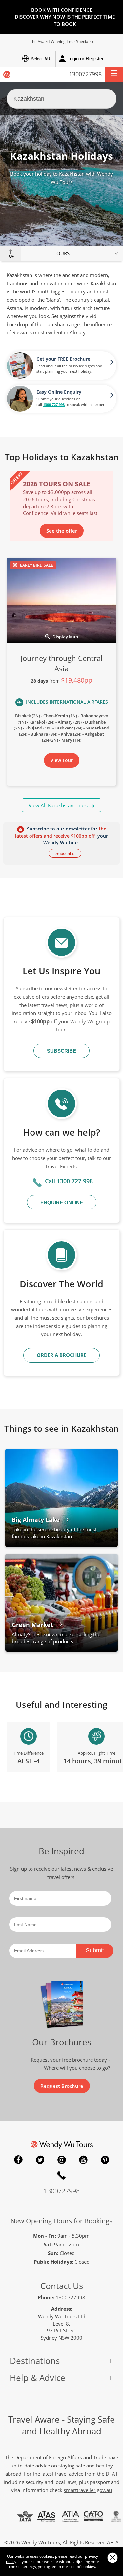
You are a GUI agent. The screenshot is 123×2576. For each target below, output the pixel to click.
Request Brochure (62, 2086)
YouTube (83, 2160)
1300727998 (85, 74)
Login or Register (85, 59)
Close (112, 2557)
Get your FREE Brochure (63, 359)
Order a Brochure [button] (61, 1355)
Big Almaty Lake (36, 1520)
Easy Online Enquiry (59, 392)
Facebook (18, 2160)
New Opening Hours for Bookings (61, 2221)
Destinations (35, 2361)
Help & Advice (38, 2378)
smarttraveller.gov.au (88, 2490)
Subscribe (65, 854)
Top (10, 256)
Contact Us (62, 2286)
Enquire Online (62, 1202)
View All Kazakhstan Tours (58, 805)
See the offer (62, 531)
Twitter (40, 2160)
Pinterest (105, 2160)
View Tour (62, 760)
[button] (114, 75)
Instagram (62, 2160)
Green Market (32, 1625)
